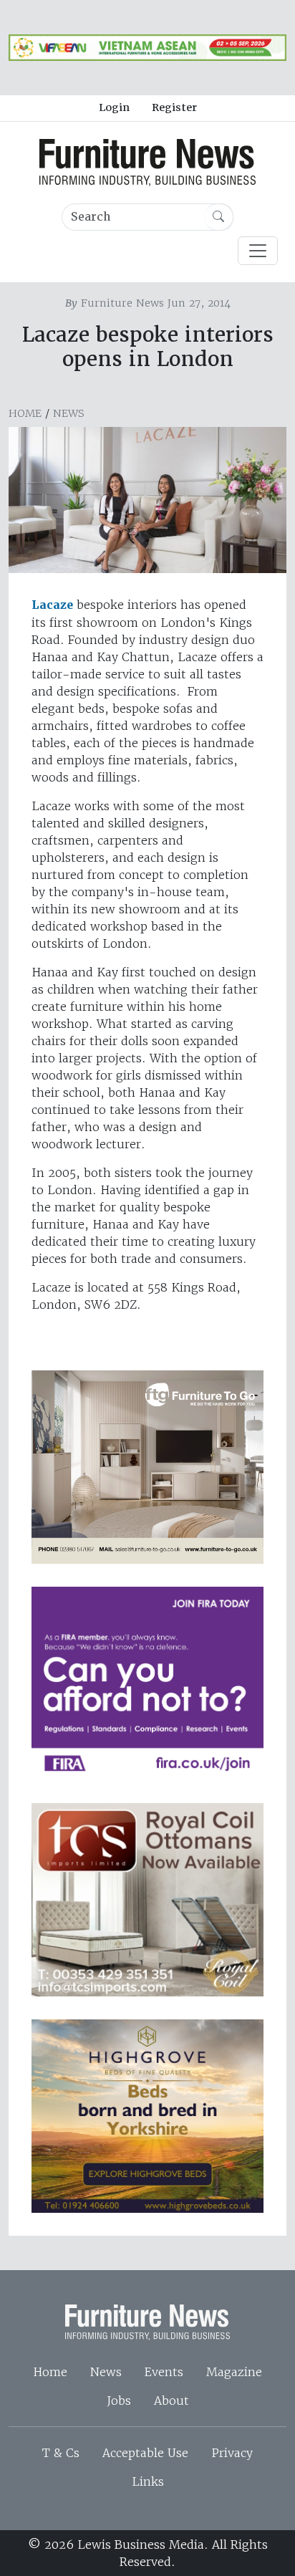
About (171, 2400)
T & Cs (61, 2453)
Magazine (234, 2372)
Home (25, 413)
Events (164, 2372)
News (69, 413)
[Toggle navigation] (258, 251)
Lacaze (52, 605)
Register (174, 107)
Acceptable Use (145, 2453)
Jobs (119, 2400)
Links (148, 2481)
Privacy (232, 2453)
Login (114, 107)
